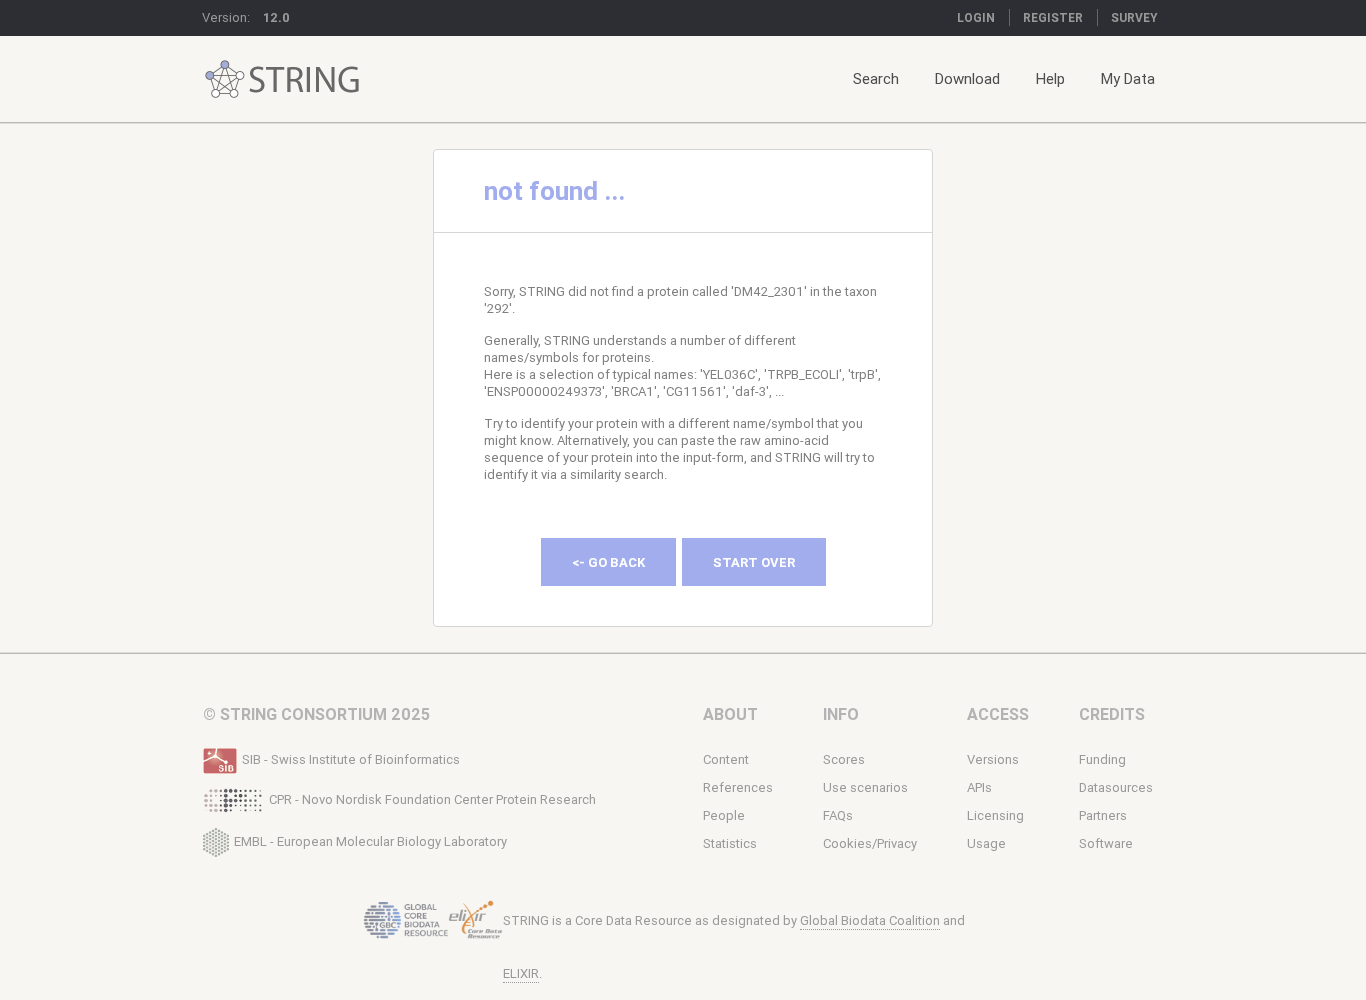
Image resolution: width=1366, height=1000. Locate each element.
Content (726, 759)
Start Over (754, 562)
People (724, 815)
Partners (1103, 815)
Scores (844, 759)
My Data (1128, 78)
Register (1053, 17)
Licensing (995, 815)
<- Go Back (608, 562)
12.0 (276, 17)
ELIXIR (521, 973)
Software (1106, 843)
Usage (986, 843)
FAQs (838, 815)
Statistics (730, 843)
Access (998, 714)
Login (976, 17)
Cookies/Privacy (870, 843)
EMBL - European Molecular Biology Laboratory (370, 840)
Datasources (1116, 787)
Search (876, 78)
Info (841, 714)
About (730, 714)
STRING (225, 79)
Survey (1134, 17)
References (738, 787)
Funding (1102, 759)
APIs (979, 787)
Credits (1112, 714)
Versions (993, 759)
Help (1050, 78)
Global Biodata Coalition (870, 920)
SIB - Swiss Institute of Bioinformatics (351, 759)
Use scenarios (865, 787)
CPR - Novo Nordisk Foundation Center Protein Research (432, 799)
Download (967, 78)
